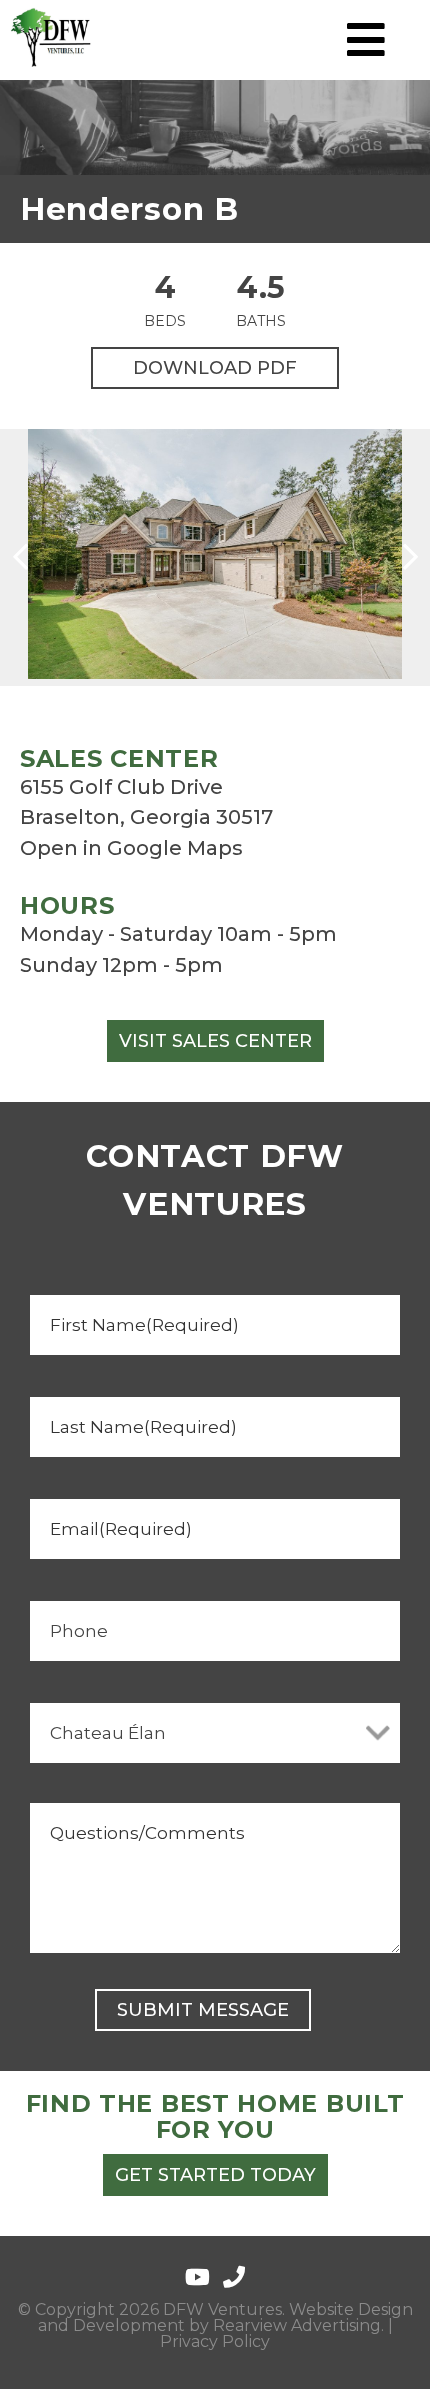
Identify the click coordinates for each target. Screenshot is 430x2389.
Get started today (215, 2175)
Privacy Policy (215, 2341)
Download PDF (215, 368)
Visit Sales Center (215, 1041)
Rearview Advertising (297, 2325)
